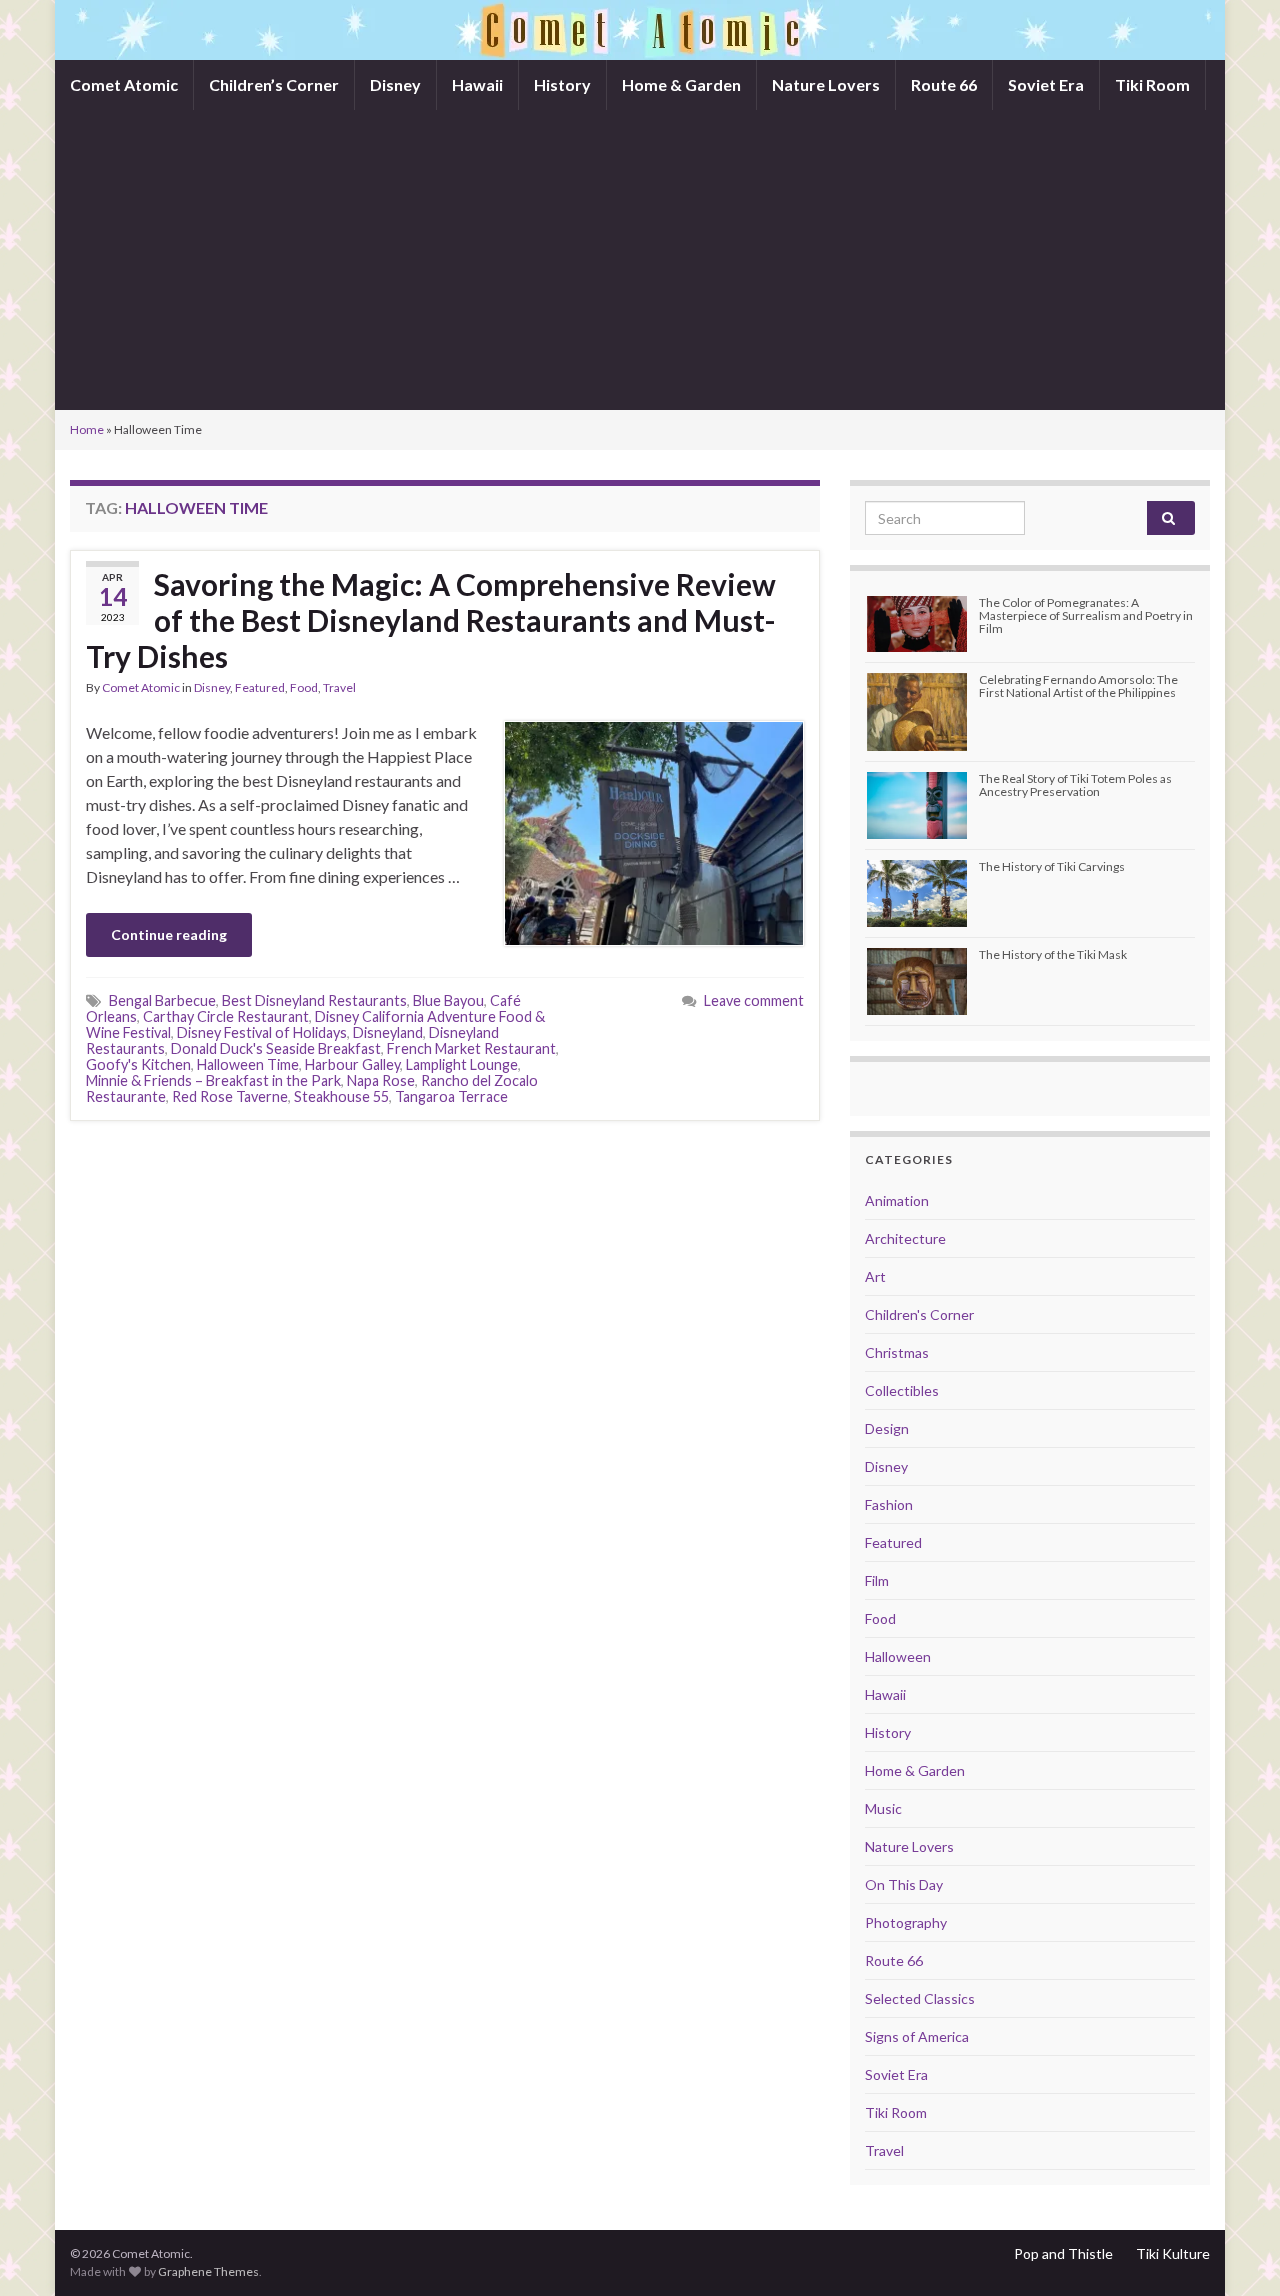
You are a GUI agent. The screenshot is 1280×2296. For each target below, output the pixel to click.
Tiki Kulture (1173, 2253)
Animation (897, 1200)
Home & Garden (681, 84)
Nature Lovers (826, 84)
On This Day (904, 1884)
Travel (339, 687)
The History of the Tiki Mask (1053, 954)
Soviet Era (1046, 84)
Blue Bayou (448, 1000)
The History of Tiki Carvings (1052, 866)
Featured (260, 687)
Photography (906, 1922)
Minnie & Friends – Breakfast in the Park (213, 1080)
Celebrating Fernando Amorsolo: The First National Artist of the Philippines (1078, 686)
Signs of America (917, 2036)
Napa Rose (381, 1080)
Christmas (897, 1352)
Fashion (889, 1504)
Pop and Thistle (1063, 2253)
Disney (395, 84)
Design (887, 1428)
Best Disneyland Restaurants (314, 1000)
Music (883, 1808)
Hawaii (477, 84)
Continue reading (169, 934)
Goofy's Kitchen (138, 1064)
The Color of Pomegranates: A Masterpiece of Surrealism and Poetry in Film (1086, 615)
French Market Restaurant (471, 1048)
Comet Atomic (124, 84)
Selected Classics (920, 1998)
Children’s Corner (274, 84)
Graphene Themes (208, 2271)
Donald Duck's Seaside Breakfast (276, 1048)
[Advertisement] (640, 260)
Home (87, 429)
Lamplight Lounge (462, 1064)
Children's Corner (919, 1314)
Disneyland (388, 1032)
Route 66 (944, 84)
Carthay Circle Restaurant (226, 1016)
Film (877, 1580)
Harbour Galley (352, 1064)
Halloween (898, 1656)
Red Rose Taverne (230, 1096)
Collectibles (902, 1390)
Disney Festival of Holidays (262, 1032)
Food (304, 687)
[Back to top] (1235, 2251)
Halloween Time (248, 1064)
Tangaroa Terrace (451, 1096)
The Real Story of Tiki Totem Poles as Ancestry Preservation (1075, 785)
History (562, 84)
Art (875, 1276)
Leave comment (754, 1000)
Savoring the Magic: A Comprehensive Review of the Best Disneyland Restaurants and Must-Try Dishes (431, 620)
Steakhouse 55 (341, 1096)
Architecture (905, 1238)
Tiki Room (1152, 84)
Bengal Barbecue (162, 1000)
